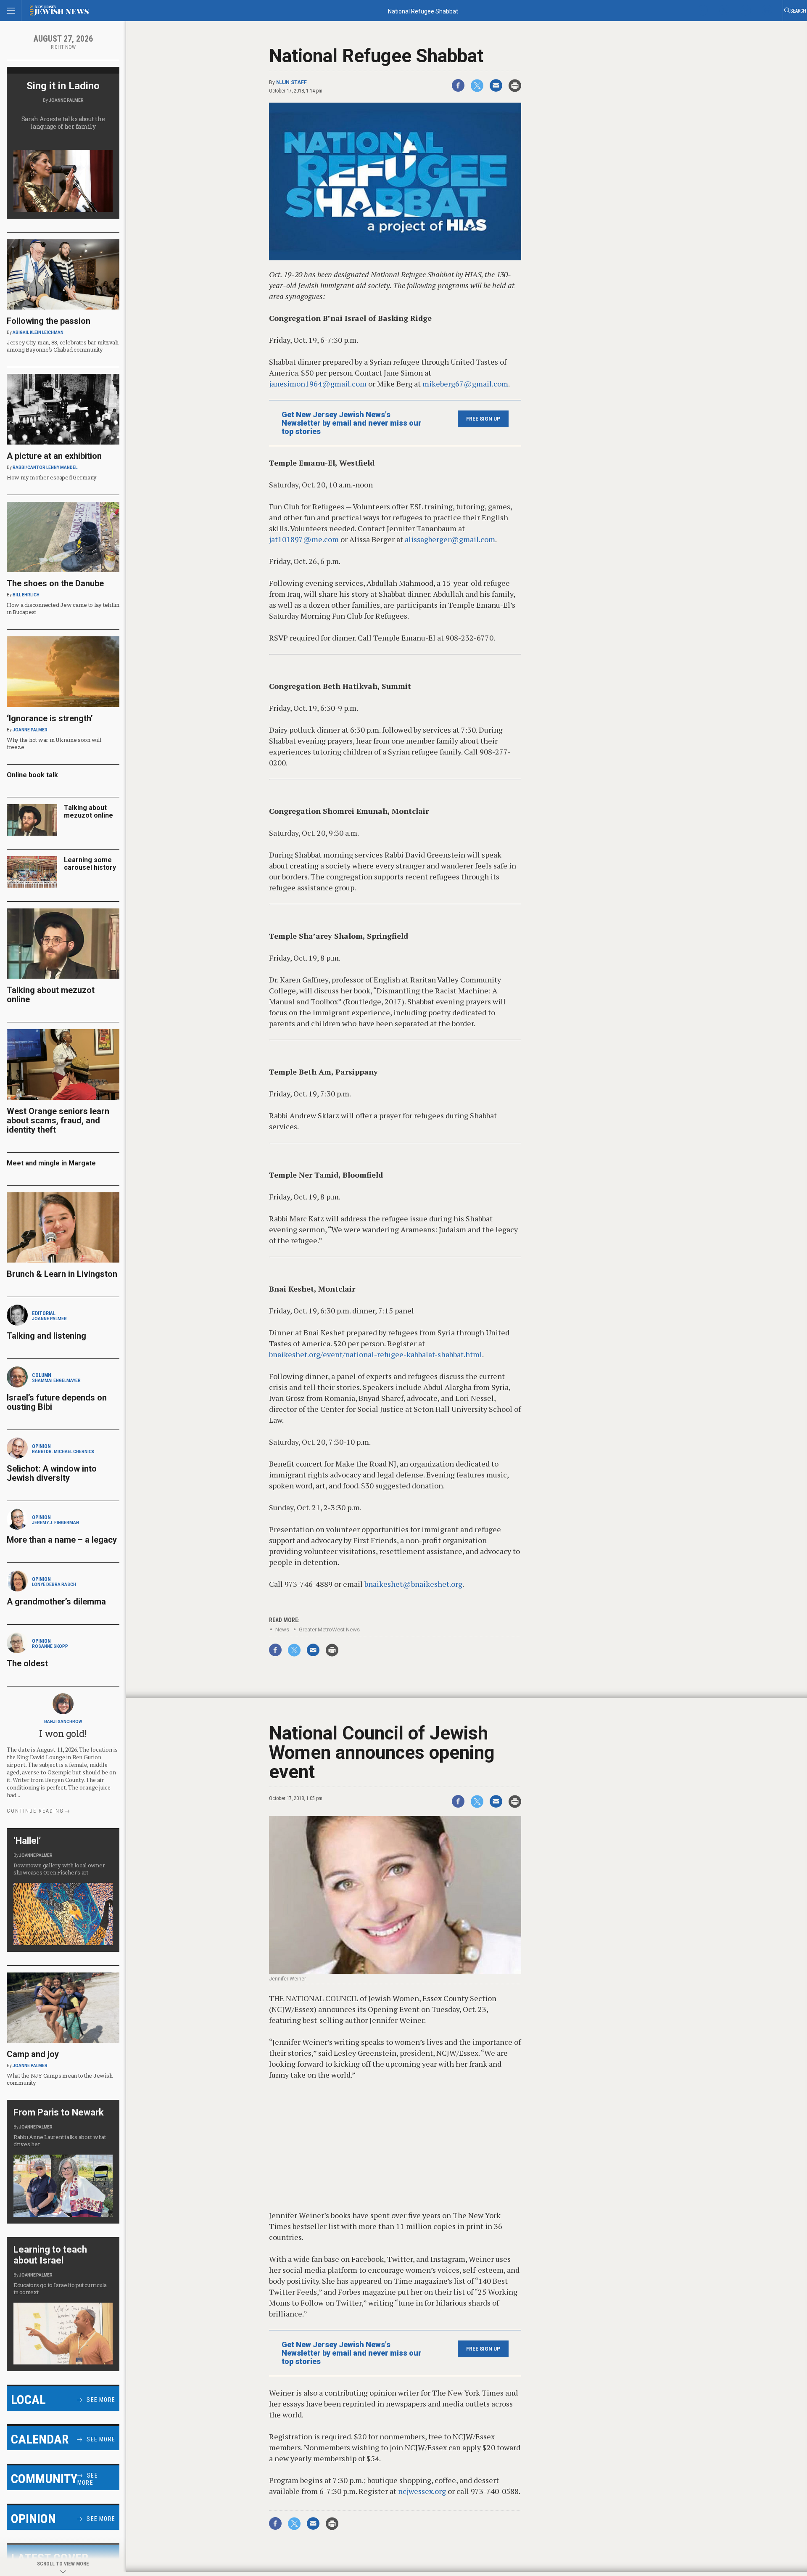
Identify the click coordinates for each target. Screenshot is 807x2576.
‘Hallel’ (27, 1841)
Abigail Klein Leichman (38, 332)
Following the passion (49, 321)
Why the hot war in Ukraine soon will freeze (54, 743)
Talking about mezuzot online (88, 811)
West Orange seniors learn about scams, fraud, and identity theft (58, 1120)
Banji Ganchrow (63, 1722)
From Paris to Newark (59, 2112)
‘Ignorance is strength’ (50, 718)
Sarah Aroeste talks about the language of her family (63, 123)
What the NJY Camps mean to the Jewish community (59, 2079)
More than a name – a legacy (62, 1540)
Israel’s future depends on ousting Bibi (57, 1402)
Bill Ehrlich (26, 595)
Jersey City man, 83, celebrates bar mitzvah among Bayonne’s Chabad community (63, 346)
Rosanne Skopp (50, 1646)
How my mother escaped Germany (51, 477)
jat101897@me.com (304, 539)
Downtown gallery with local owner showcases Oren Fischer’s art (59, 1869)
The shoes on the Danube (55, 583)
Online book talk (32, 775)
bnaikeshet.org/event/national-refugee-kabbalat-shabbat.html (376, 1354)
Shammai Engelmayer (56, 1381)
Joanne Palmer (66, 100)
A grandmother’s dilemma (56, 1602)
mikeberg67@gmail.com (465, 384)
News (282, 1630)
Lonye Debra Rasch (54, 1585)
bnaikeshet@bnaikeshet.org (413, 1584)
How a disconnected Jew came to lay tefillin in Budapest (63, 608)
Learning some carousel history (90, 864)
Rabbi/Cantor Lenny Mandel (45, 467)
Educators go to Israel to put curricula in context (60, 2289)
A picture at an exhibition (54, 456)
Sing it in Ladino (63, 86)
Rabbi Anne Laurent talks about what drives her (60, 2140)
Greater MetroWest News (329, 1630)
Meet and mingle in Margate (51, 1163)
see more (101, 2400)
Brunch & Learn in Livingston (62, 1274)
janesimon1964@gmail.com (318, 384)
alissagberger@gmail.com (450, 539)
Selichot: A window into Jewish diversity (52, 1473)
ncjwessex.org (422, 2491)
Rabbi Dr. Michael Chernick (63, 1452)
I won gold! (63, 1733)
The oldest (28, 1663)
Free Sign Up (483, 419)
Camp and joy (33, 2054)
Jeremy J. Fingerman (55, 1523)
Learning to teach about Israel (50, 2255)
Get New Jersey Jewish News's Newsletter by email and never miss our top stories (352, 423)
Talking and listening (46, 1336)
